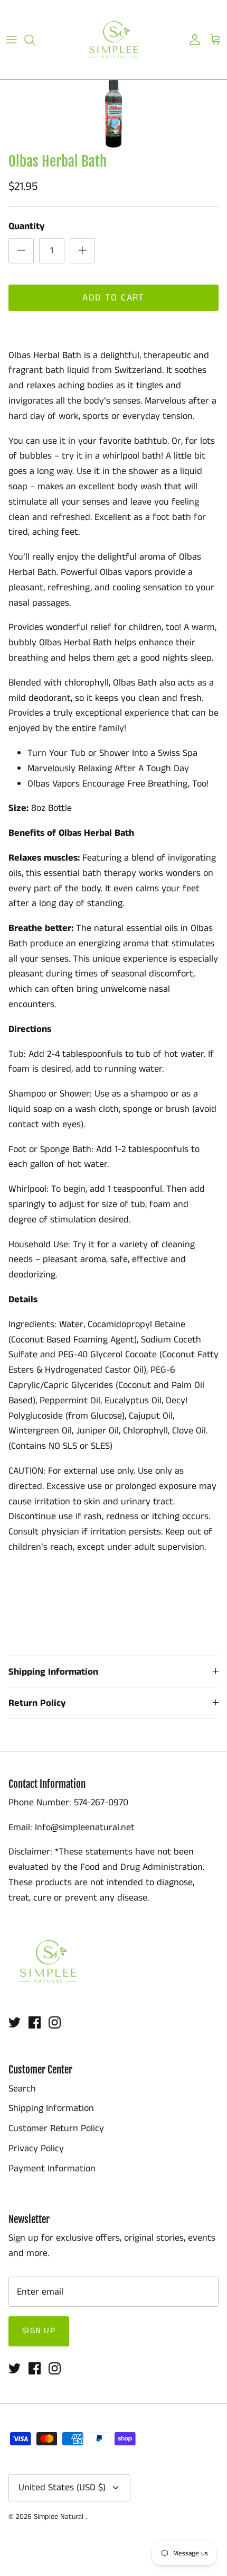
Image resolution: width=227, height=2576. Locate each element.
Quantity (26, 227)
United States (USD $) (62, 2488)
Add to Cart (113, 298)
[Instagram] (55, 2022)
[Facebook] (35, 2022)
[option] (113, 114)
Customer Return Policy (56, 2129)
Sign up (39, 2331)
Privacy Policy (36, 2149)
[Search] (35, 40)
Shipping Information (53, 1672)
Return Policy (37, 1703)
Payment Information (52, 2169)
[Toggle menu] (12, 40)
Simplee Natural (60, 2517)
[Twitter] (15, 2022)
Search (22, 2089)
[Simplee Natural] (113, 40)
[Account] (192, 40)
